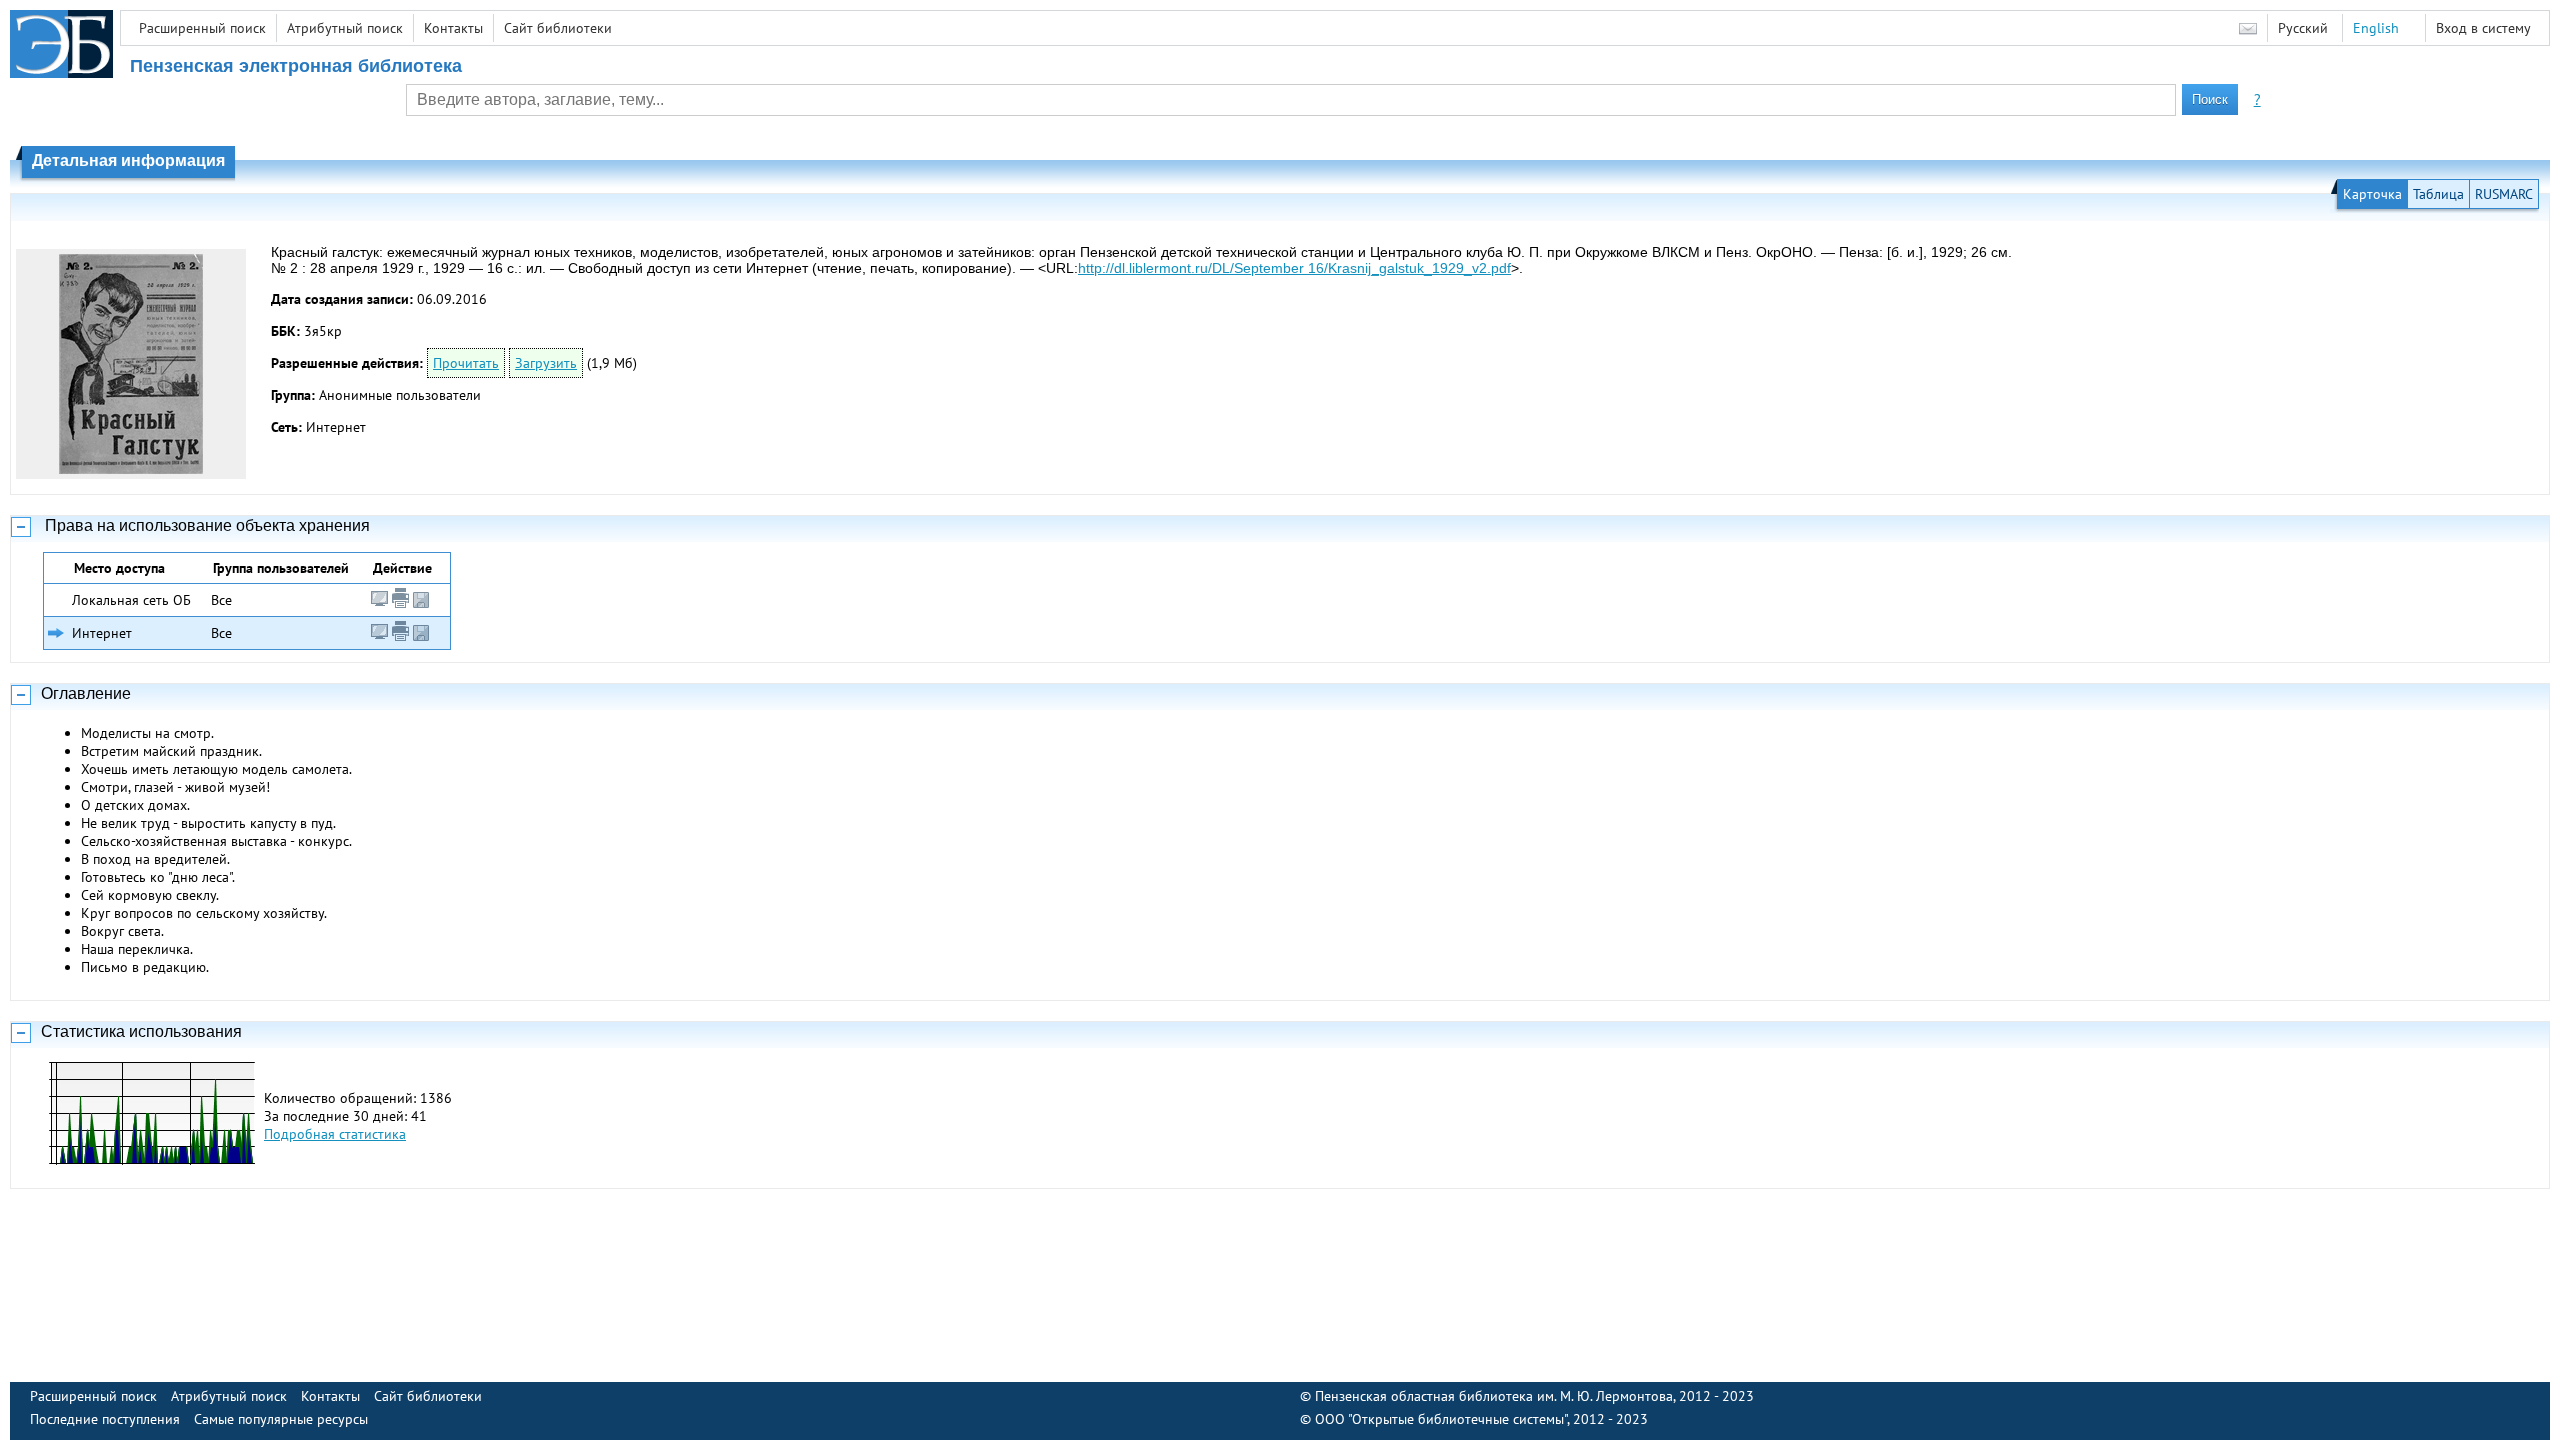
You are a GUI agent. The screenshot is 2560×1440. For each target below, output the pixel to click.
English (2376, 28)
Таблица (2438, 194)
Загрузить (546, 363)
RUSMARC (2504, 194)
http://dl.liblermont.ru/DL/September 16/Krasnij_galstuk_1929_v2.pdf (1294, 268)
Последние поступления (105, 1419)
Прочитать (466, 363)
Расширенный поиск (202, 28)
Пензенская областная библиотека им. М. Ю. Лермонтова (1494, 1396)
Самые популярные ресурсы (281, 1419)
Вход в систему (2483, 28)
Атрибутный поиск (345, 28)
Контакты (453, 28)
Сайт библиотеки (558, 28)
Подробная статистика (335, 1134)
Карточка (2372, 194)
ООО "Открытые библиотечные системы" (1441, 1419)
